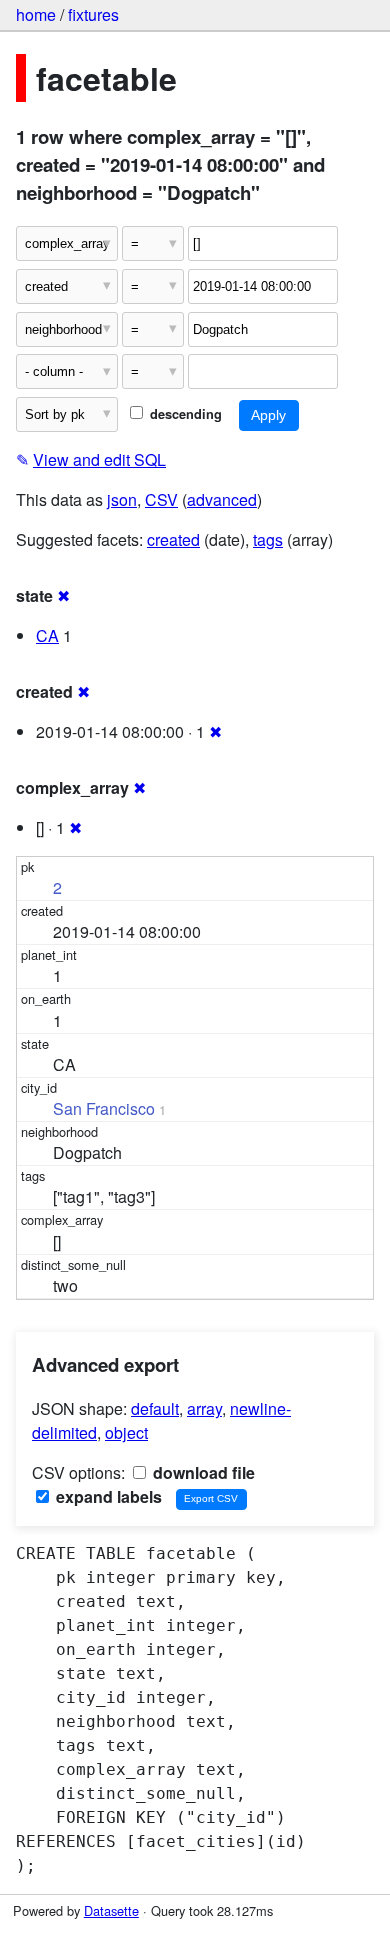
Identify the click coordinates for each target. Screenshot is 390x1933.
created (173, 539)
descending (184, 414)
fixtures (93, 14)
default (155, 1408)
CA (47, 635)
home (36, 14)
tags (268, 539)
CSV (161, 499)
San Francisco (104, 1108)
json (122, 499)
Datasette (111, 1910)
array (204, 1408)
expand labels (107, 1496)
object (126, 1432)
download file (202, 1472)
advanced (222, 499)
